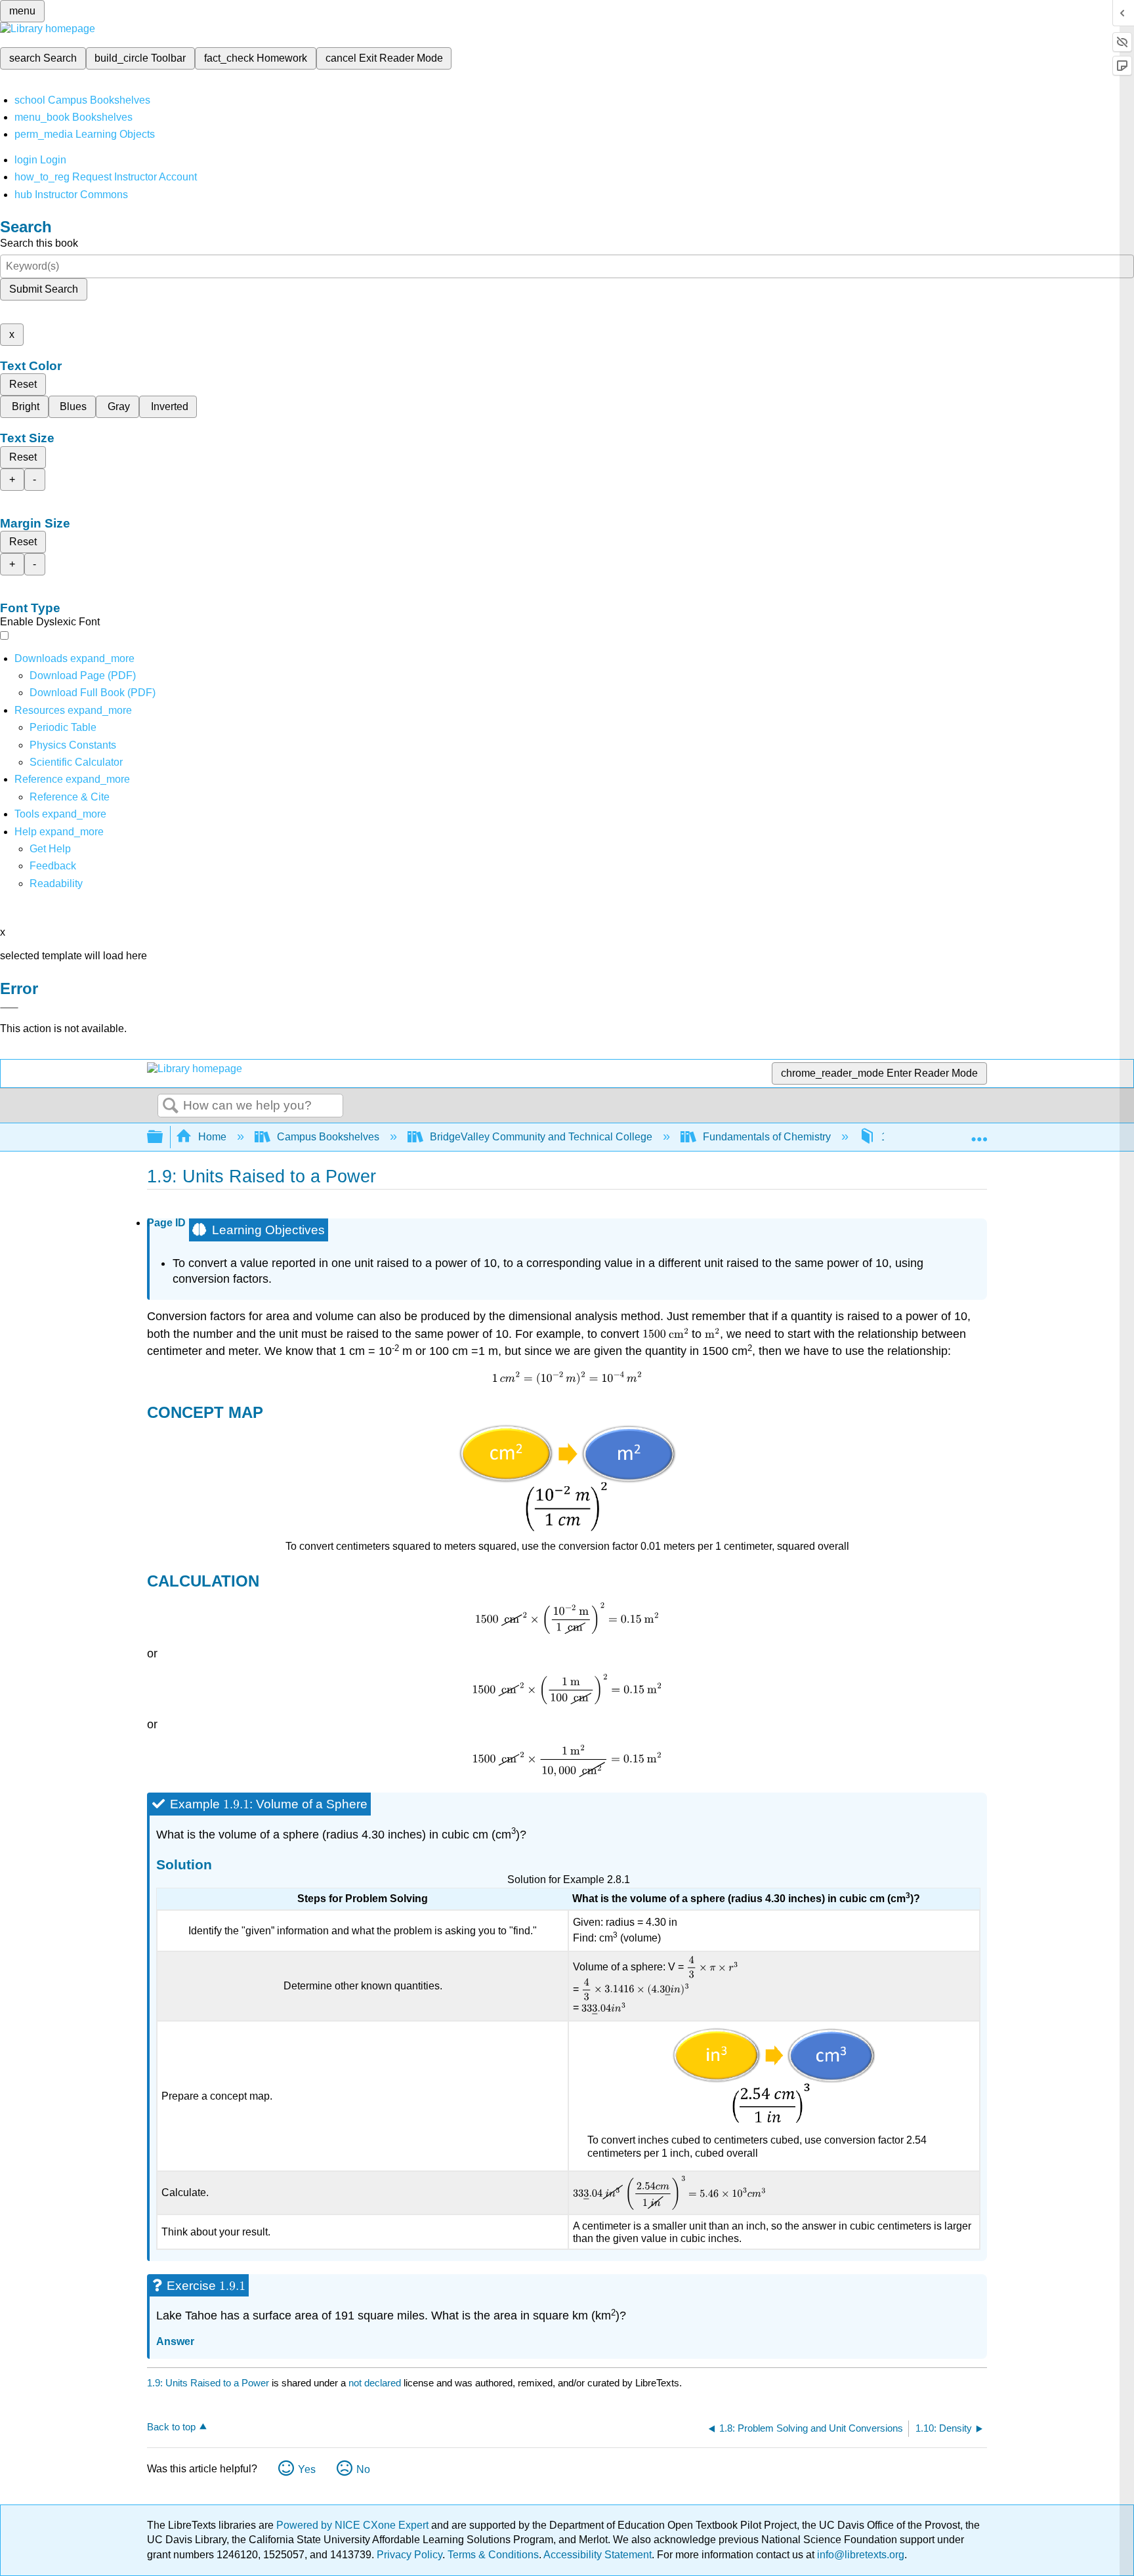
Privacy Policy (409, 2555)
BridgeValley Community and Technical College (541, 1137)
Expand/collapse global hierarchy (163, 1137)
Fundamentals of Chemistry (767, 1137)
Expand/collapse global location (979, 1133)
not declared (376, 2383)
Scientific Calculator (76, 762)
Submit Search (44, 289)
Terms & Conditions (493, 2555)
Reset (23, 384)
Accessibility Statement (598, 2555)
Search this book (39, 243)
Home (212, 1137)
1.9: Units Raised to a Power (208, 2383)
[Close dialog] (9, 1008)
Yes (307, 2469)
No (363, 2469)
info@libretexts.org (859, 2555)
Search (171, 1106)
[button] (53, 866)
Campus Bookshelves (328, 1137)
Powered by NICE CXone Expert (354, 2525)
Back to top (171, 2427)
